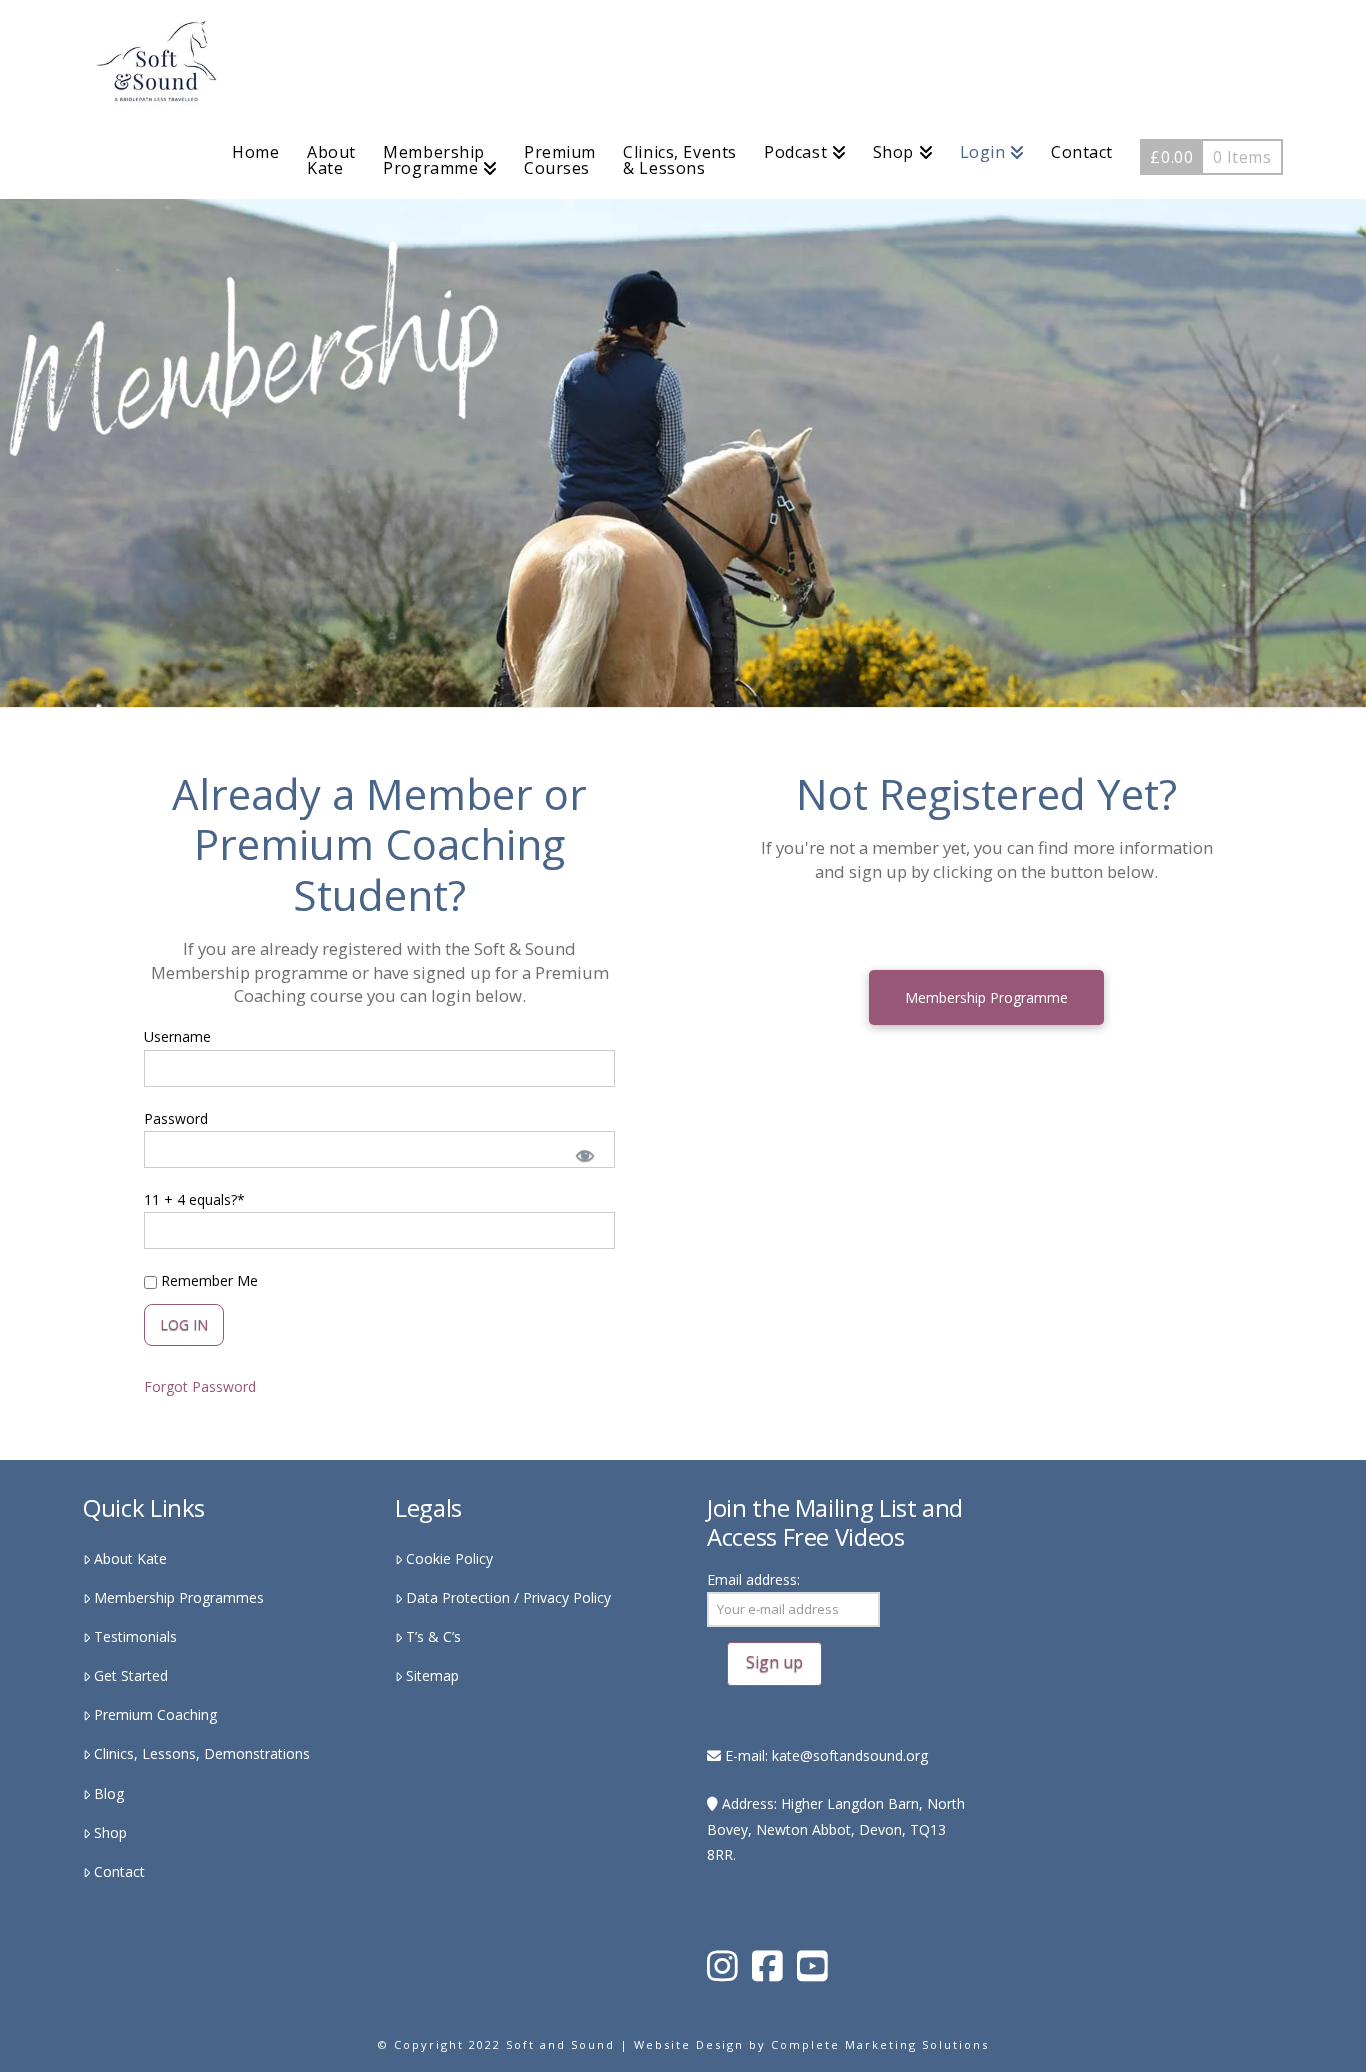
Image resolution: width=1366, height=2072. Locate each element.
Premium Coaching (155, 1714)
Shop (110, 1832)
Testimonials (135, 1636)
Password (176, 1118)
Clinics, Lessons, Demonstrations (202, 1753)
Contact (119, 1871)
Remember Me (207, 1280)
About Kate (130, 1558)
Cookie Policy (449, 1558)
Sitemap (432, 1675)
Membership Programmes (179, 1597)
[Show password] (584, 1154)
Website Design (689, 2044)
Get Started (131, 1675)
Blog (109, 1793)
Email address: (753, 1579)
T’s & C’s (433, 1636)
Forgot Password (200, 1386)
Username (177, 1036)
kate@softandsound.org (850, 1755)
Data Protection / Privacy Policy (508, 1597)
